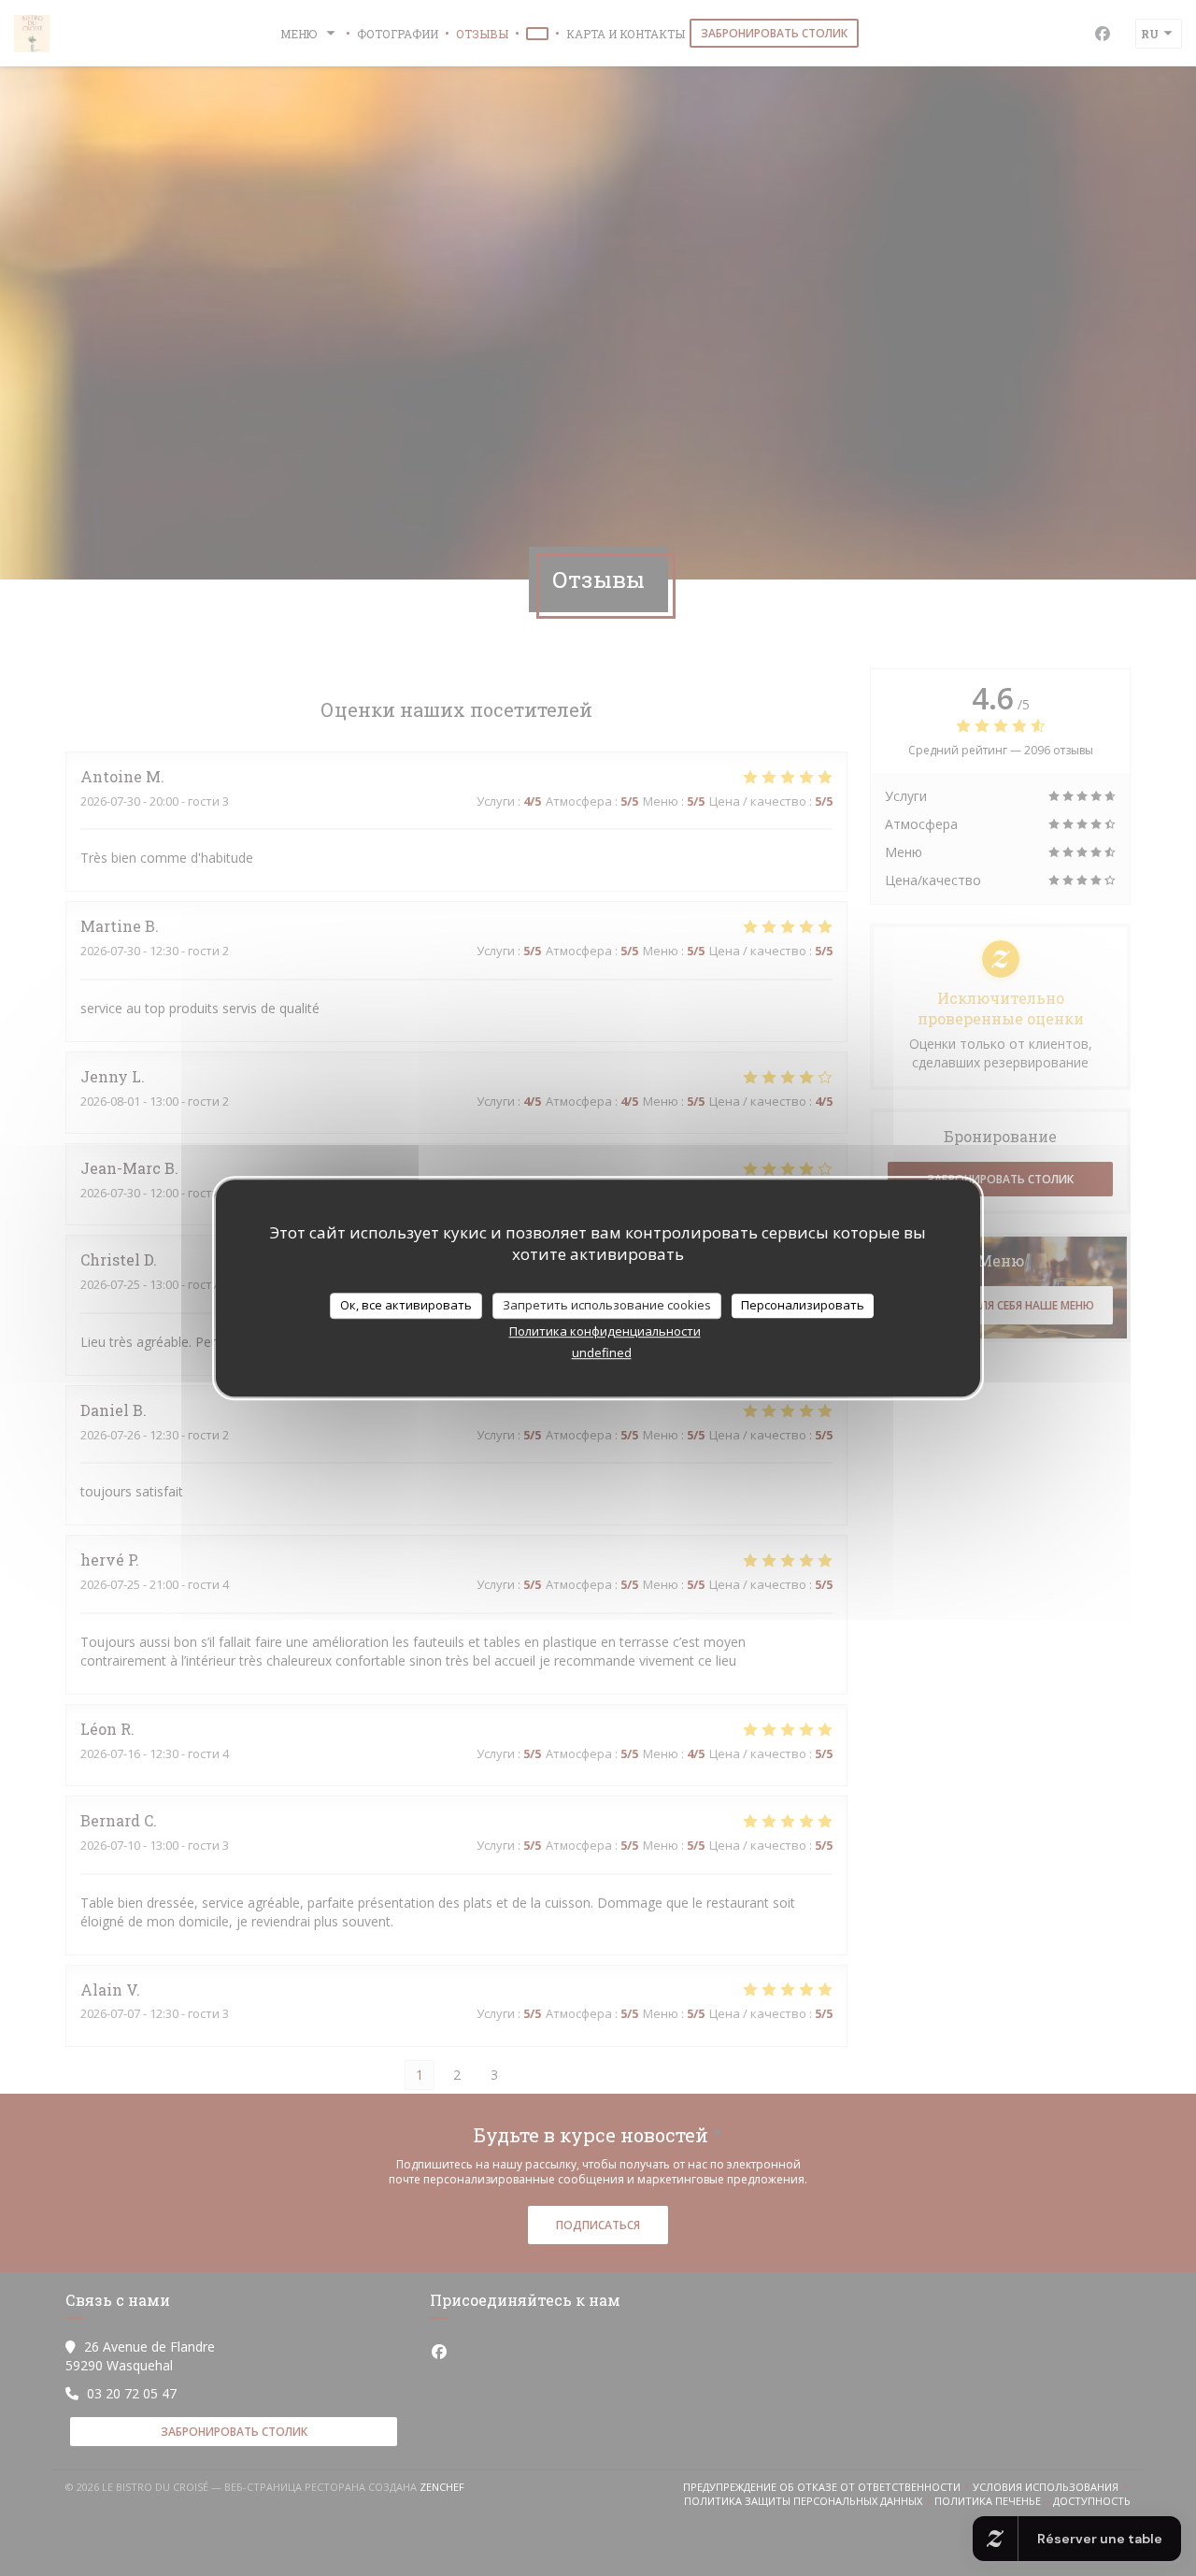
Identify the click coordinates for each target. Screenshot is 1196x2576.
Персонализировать (803, 1305)
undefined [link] (602, 1352)
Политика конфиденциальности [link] (605, 1331)
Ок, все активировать (406, 1305)
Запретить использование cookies (607, 1305)
